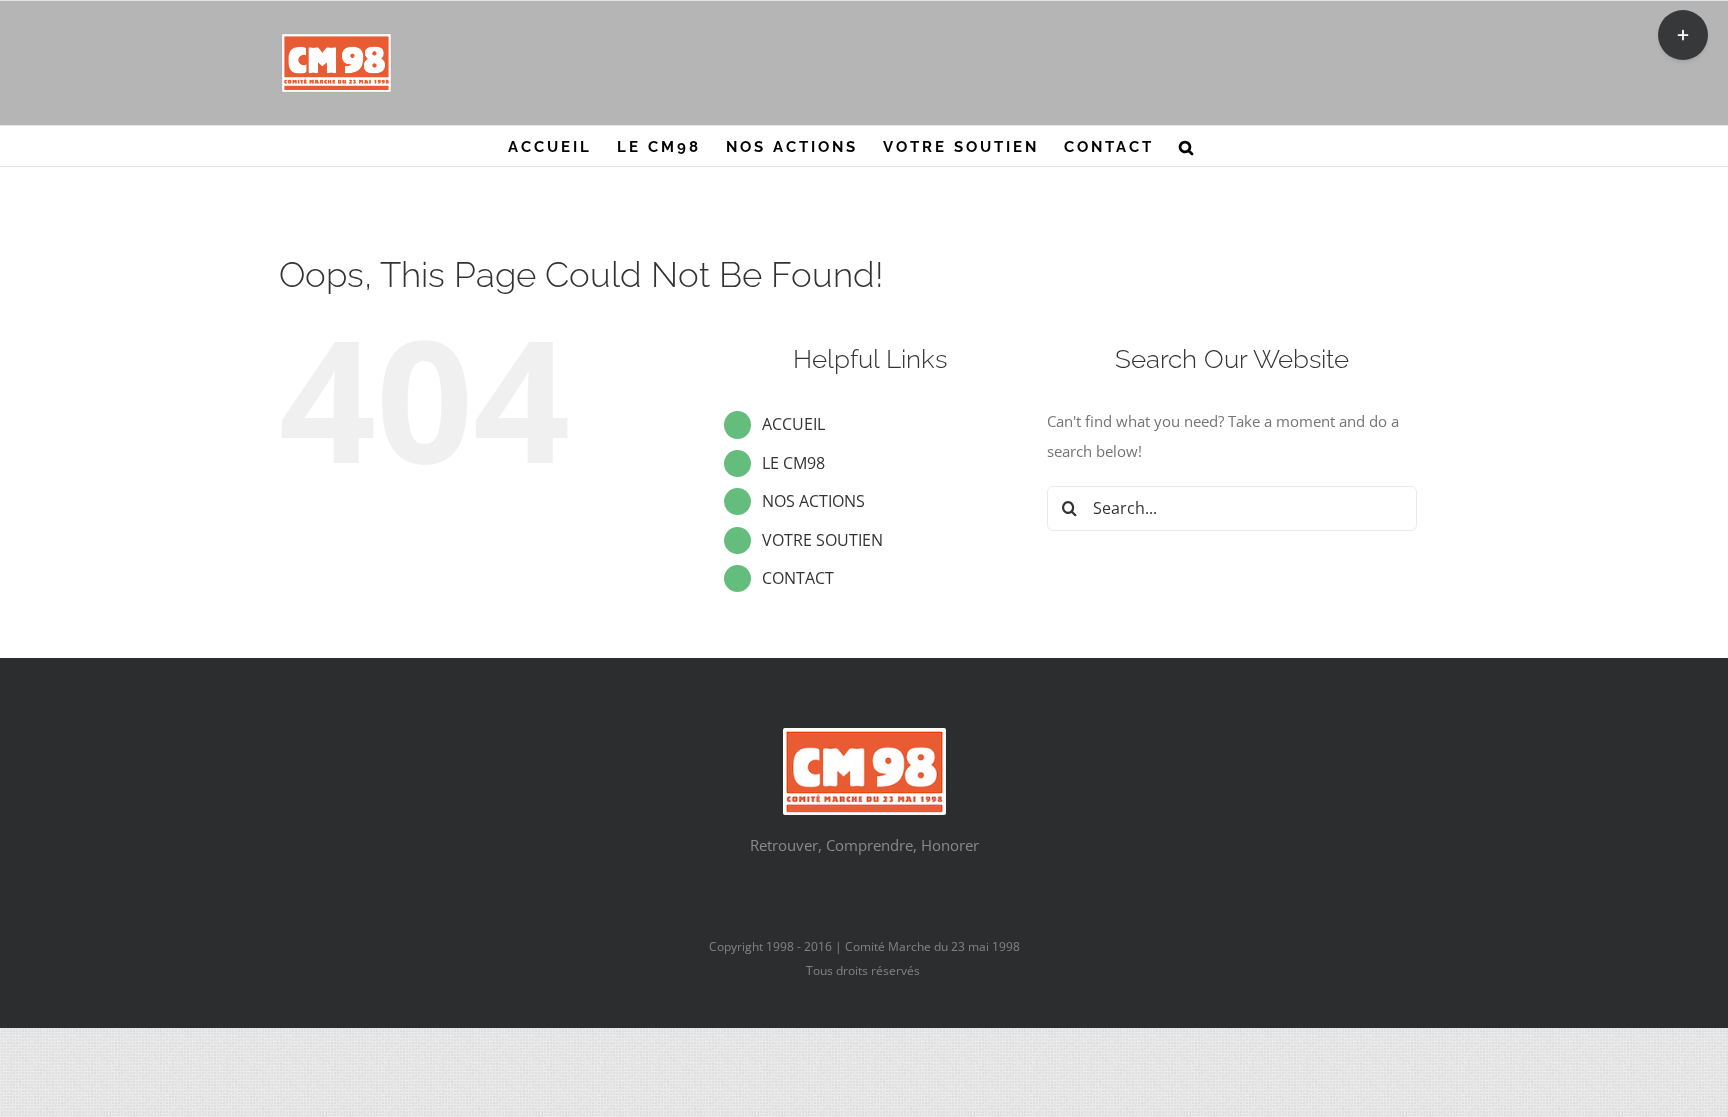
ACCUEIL (793, 424)
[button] (1187, 146)
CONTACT (798, 578)
